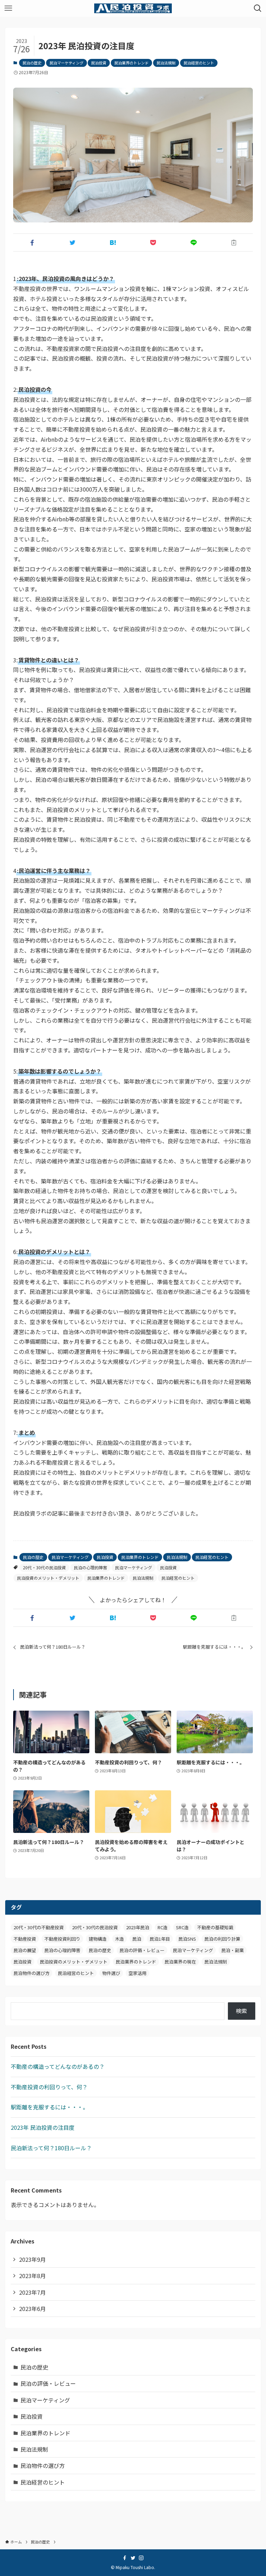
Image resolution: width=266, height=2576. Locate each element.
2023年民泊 (138, 1927)
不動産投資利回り (62, 1939)
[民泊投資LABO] (133, 8)
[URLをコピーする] (234, 242)
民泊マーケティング (66, 63)
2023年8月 (32, 2276)
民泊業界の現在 (180, 1962)
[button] (32, 242)
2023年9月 (32, 2259)
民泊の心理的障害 (90, 1567)
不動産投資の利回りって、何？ (49, 2087)
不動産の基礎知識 (215, 1927)
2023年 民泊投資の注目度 (43, 2127)
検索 (241, 2011)
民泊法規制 (166, 63)
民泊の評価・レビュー (142, 1950)
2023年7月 (32, 2292)
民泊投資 (99, 63)
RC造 (163, 1927)
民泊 (137, 1939)
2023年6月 (32, 2309)
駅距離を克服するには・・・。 (50, 2107)
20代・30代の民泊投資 (44, 1567)
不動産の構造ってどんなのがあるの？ (58, 2066)
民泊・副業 (233, 1950)
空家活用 (138, 1973)
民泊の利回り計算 (222, 1939)
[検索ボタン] (258, 8)
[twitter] (133, 2558)
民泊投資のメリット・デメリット (48, 1578)
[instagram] (141, 2558)
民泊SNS (187, 1939)
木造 (119, 1939)
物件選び (111, 1973)
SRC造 (182, 1927)
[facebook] (125, 2558)
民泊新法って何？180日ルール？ (51, 2148)
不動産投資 (25, 1939)
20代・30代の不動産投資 (39, 1927)
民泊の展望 (25, 1950)
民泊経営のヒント (199, 63)
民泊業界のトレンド (131, 63)
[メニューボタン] (8, 8)
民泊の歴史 (32, 63)
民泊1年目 (160, 1939)
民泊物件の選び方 (32, 1973)
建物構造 (98, 1939)
